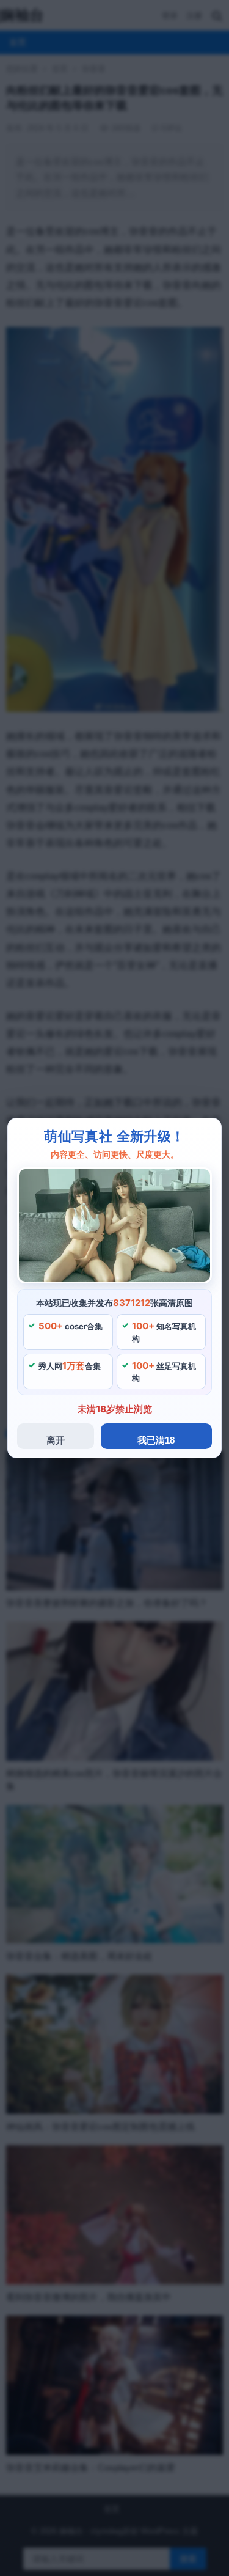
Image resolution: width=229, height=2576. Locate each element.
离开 (56, 1440)
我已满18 (156, 1440)
